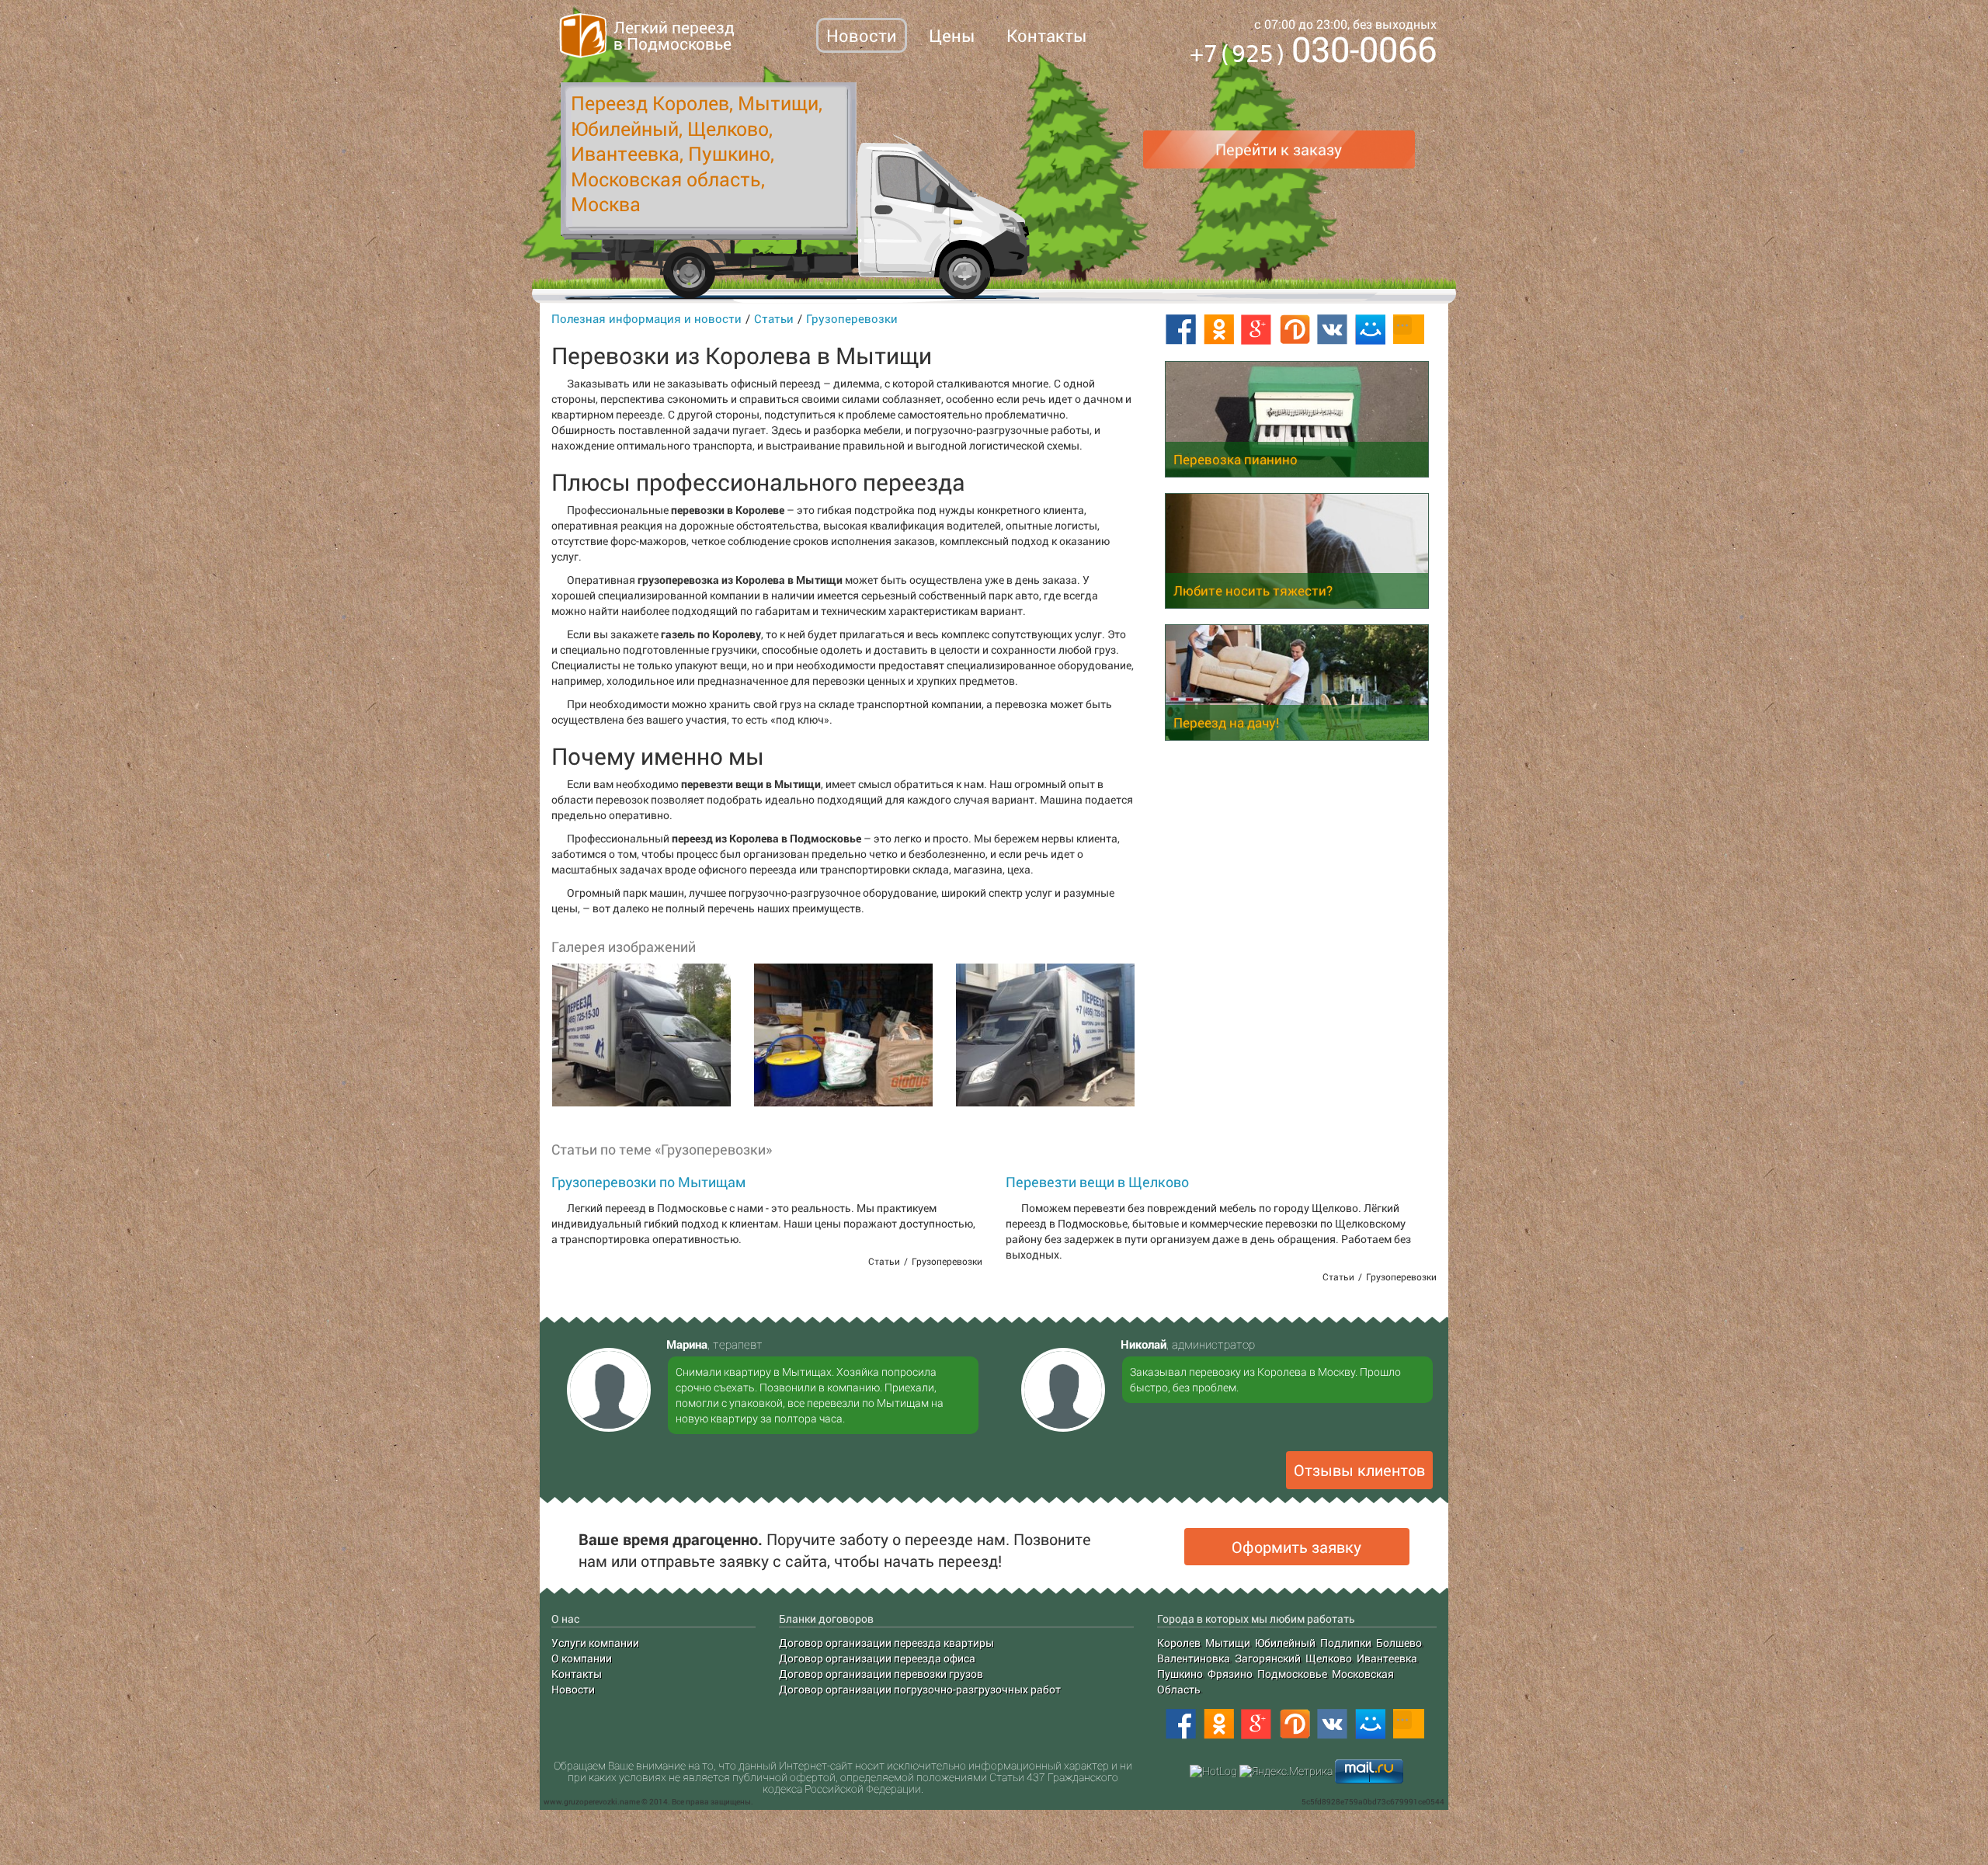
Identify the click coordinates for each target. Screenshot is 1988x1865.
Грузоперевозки (852, 318)
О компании (582, 1658)
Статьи (774, 318)
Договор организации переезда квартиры (886, 1643)
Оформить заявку (1296, 1547)
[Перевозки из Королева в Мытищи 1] (641, 1035)
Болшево (1399, 1643)
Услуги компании (595, 1643)
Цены (952, 35)
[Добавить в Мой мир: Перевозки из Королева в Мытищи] (1371, 330)
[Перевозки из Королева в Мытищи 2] (843, 1035)
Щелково (1329, 1658)
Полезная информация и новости (646, 318)
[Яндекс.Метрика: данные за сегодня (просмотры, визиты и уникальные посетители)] (1286, 1771)
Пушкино (1180, 1674)
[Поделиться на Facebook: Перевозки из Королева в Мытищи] (1180, 330)
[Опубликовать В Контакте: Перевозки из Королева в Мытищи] (1333, 330)
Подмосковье (1292, 1674)
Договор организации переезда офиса (877, 1658)
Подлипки (1346, 1643)
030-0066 (1313, 52)
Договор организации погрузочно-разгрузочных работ (920, 1689)
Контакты (1046, 35)
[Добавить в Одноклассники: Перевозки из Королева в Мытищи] (1218, 330)
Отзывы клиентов (1359, 1470)
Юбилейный (1285, 1643)
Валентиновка (1194, 1658)
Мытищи (1228, 1643)
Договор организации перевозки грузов (881, 1674)
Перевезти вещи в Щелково (1097, 1182)
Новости (862, 35)
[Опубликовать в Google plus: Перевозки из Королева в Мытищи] (1256, 330)
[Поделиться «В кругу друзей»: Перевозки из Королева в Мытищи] (1295, 330)
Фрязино (1230, 1674)
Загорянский (1268, 1658)
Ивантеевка (1387, 1658)
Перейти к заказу (1279, 149)
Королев (1179, 1643)
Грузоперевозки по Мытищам (648, 1182)
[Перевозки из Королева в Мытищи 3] (1044, 1035)
